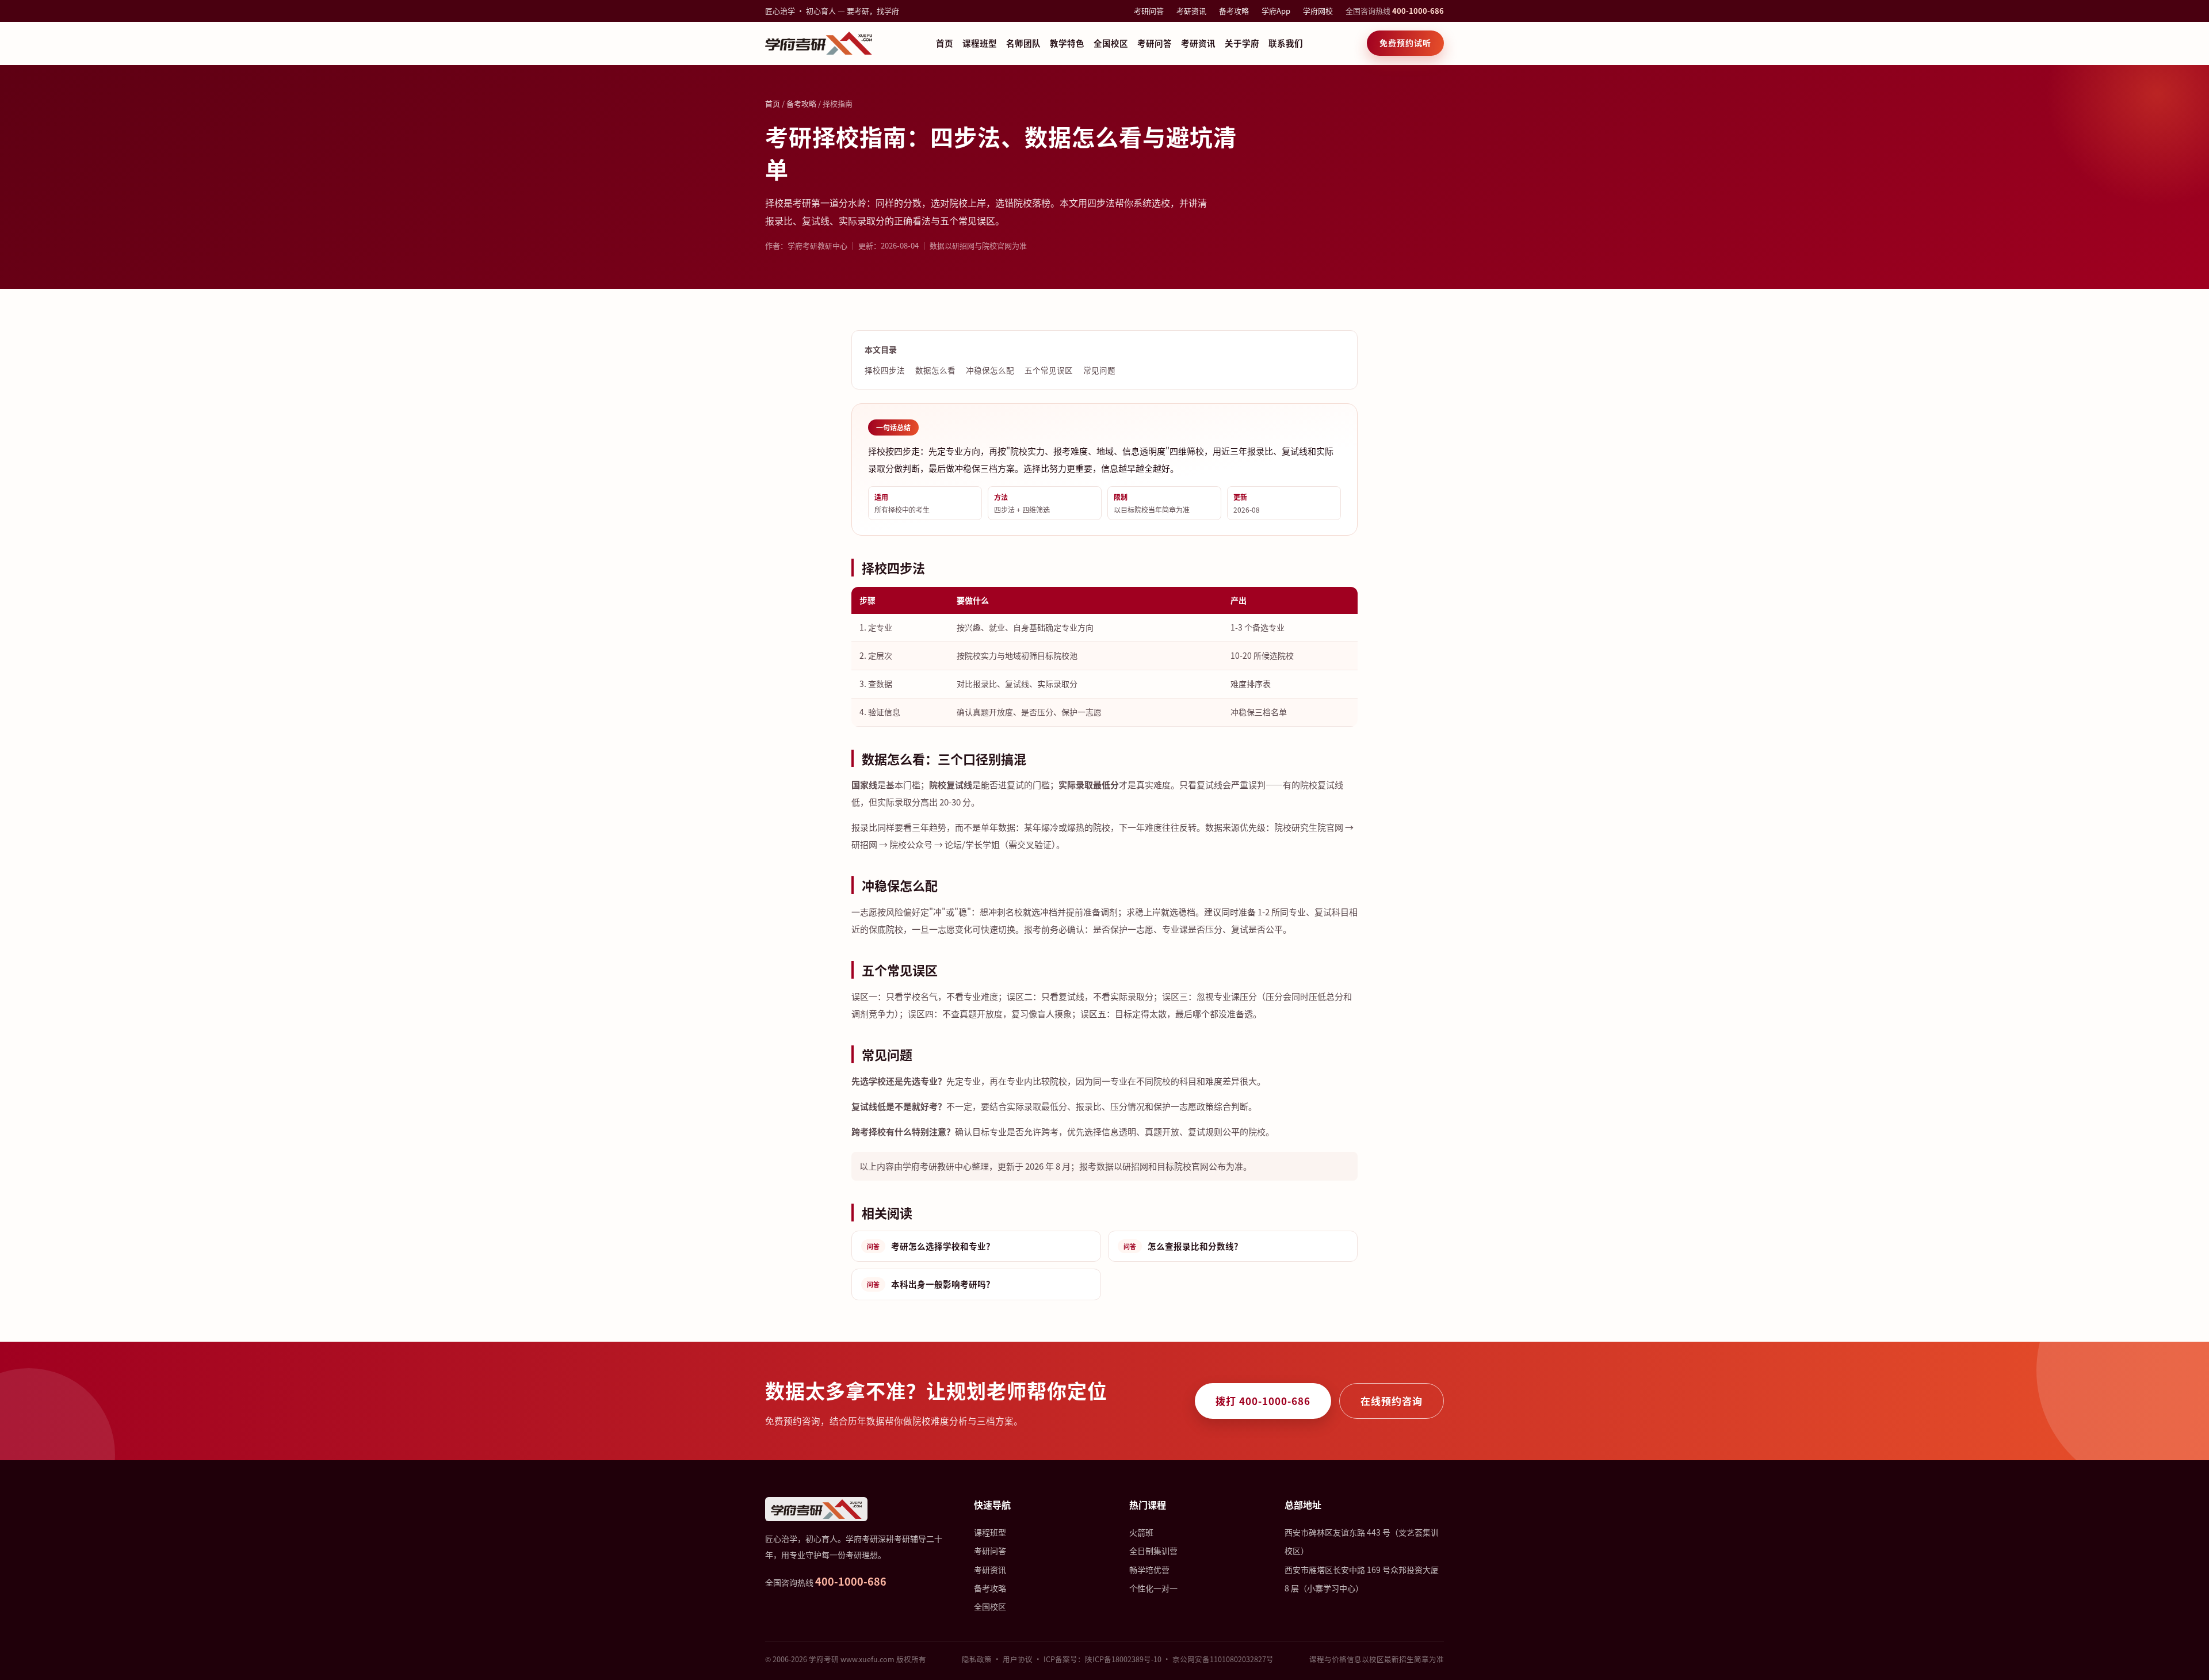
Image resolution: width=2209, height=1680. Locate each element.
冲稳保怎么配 (990, 370)
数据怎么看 (935, 370)
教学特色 (1067, 43)
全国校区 (1111, 43)
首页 (945, 43)
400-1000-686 (1418, 11)
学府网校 (1318, 11)
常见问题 (1099, 370)
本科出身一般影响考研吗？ (931, 1284)
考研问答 (1149, 11)
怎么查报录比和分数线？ (1183, 1246)
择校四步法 (885, 370)
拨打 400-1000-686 (1263, 1401)
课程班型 (980, 43)
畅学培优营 (1149, 1570)
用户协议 (1018, 1659)
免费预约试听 (1405, 43)
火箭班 (1141, 1532)
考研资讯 (1191, 11)
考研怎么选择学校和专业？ (931, 1246)
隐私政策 (977, 1659)
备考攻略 (1234, 11)
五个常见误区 (1049, 370)
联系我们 (1286, 43)
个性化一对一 (1153, 1588)
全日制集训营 (1153, 1551)
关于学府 (1242, 43)
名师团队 (1023, 43)
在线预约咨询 (1392, 1401)
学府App (1276, 11)
